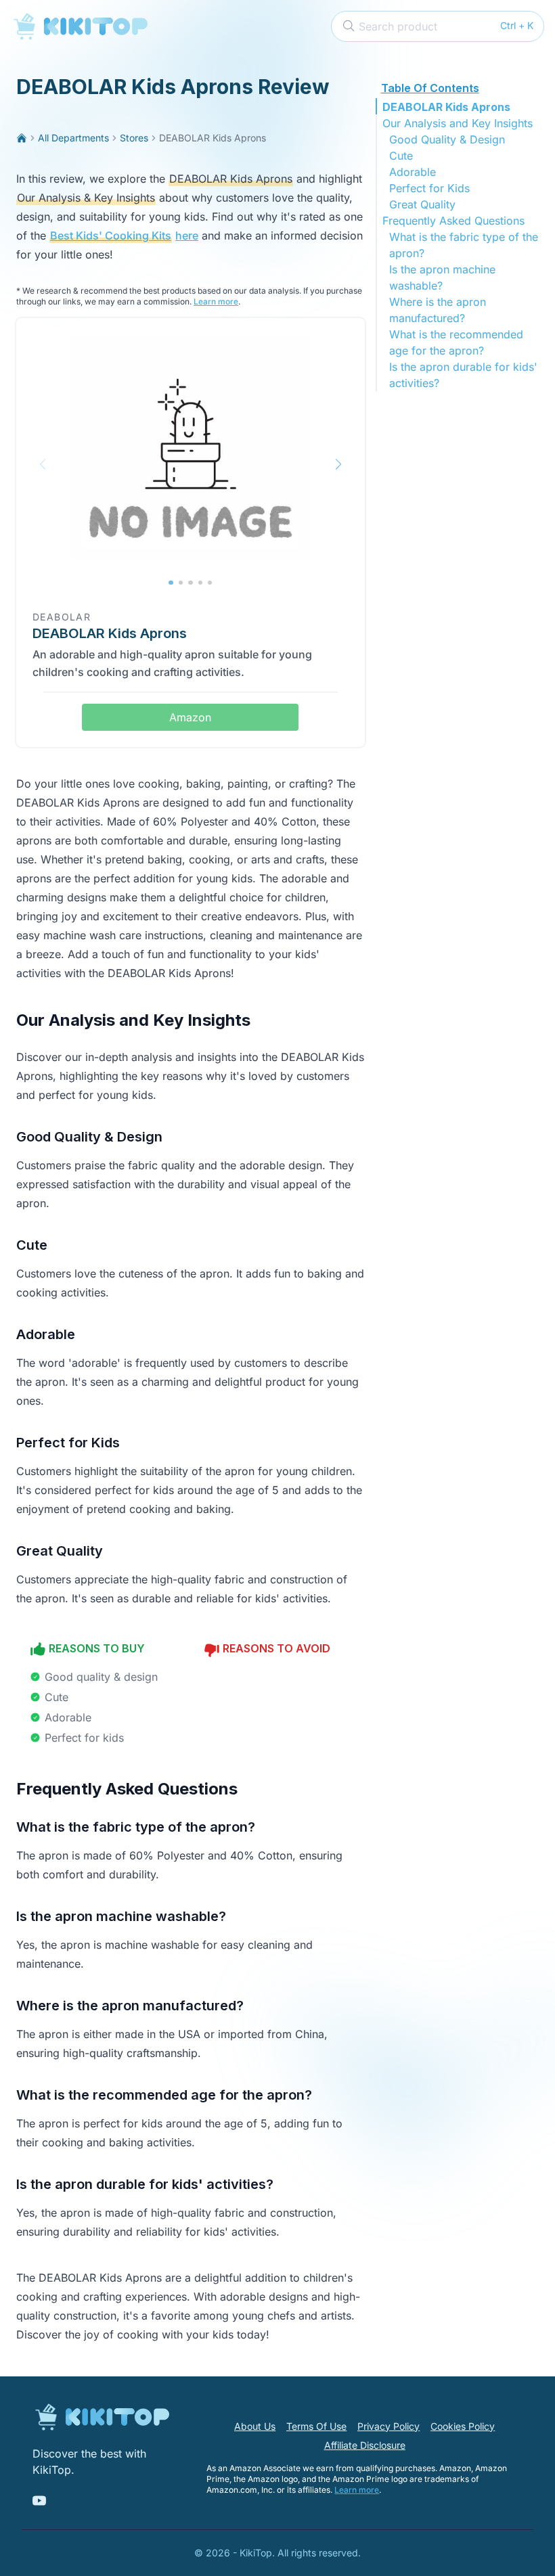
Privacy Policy (388, 2426)
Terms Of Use (316, 2426)
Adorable (413, 172)
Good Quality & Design (447, 139)
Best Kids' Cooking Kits (111, 235)
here (187, 235)
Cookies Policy (463, 2426)
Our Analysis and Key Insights (458, 123)
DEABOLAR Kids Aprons (446, 107)
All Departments (73, 138)
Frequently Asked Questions (453, 221)
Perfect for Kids (429, 188)
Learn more (216, 301)
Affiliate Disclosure (365, 2445)
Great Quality (422, 204)
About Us (255, 2426)
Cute (401, 156)
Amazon (190, 717)
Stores (134, 138)
